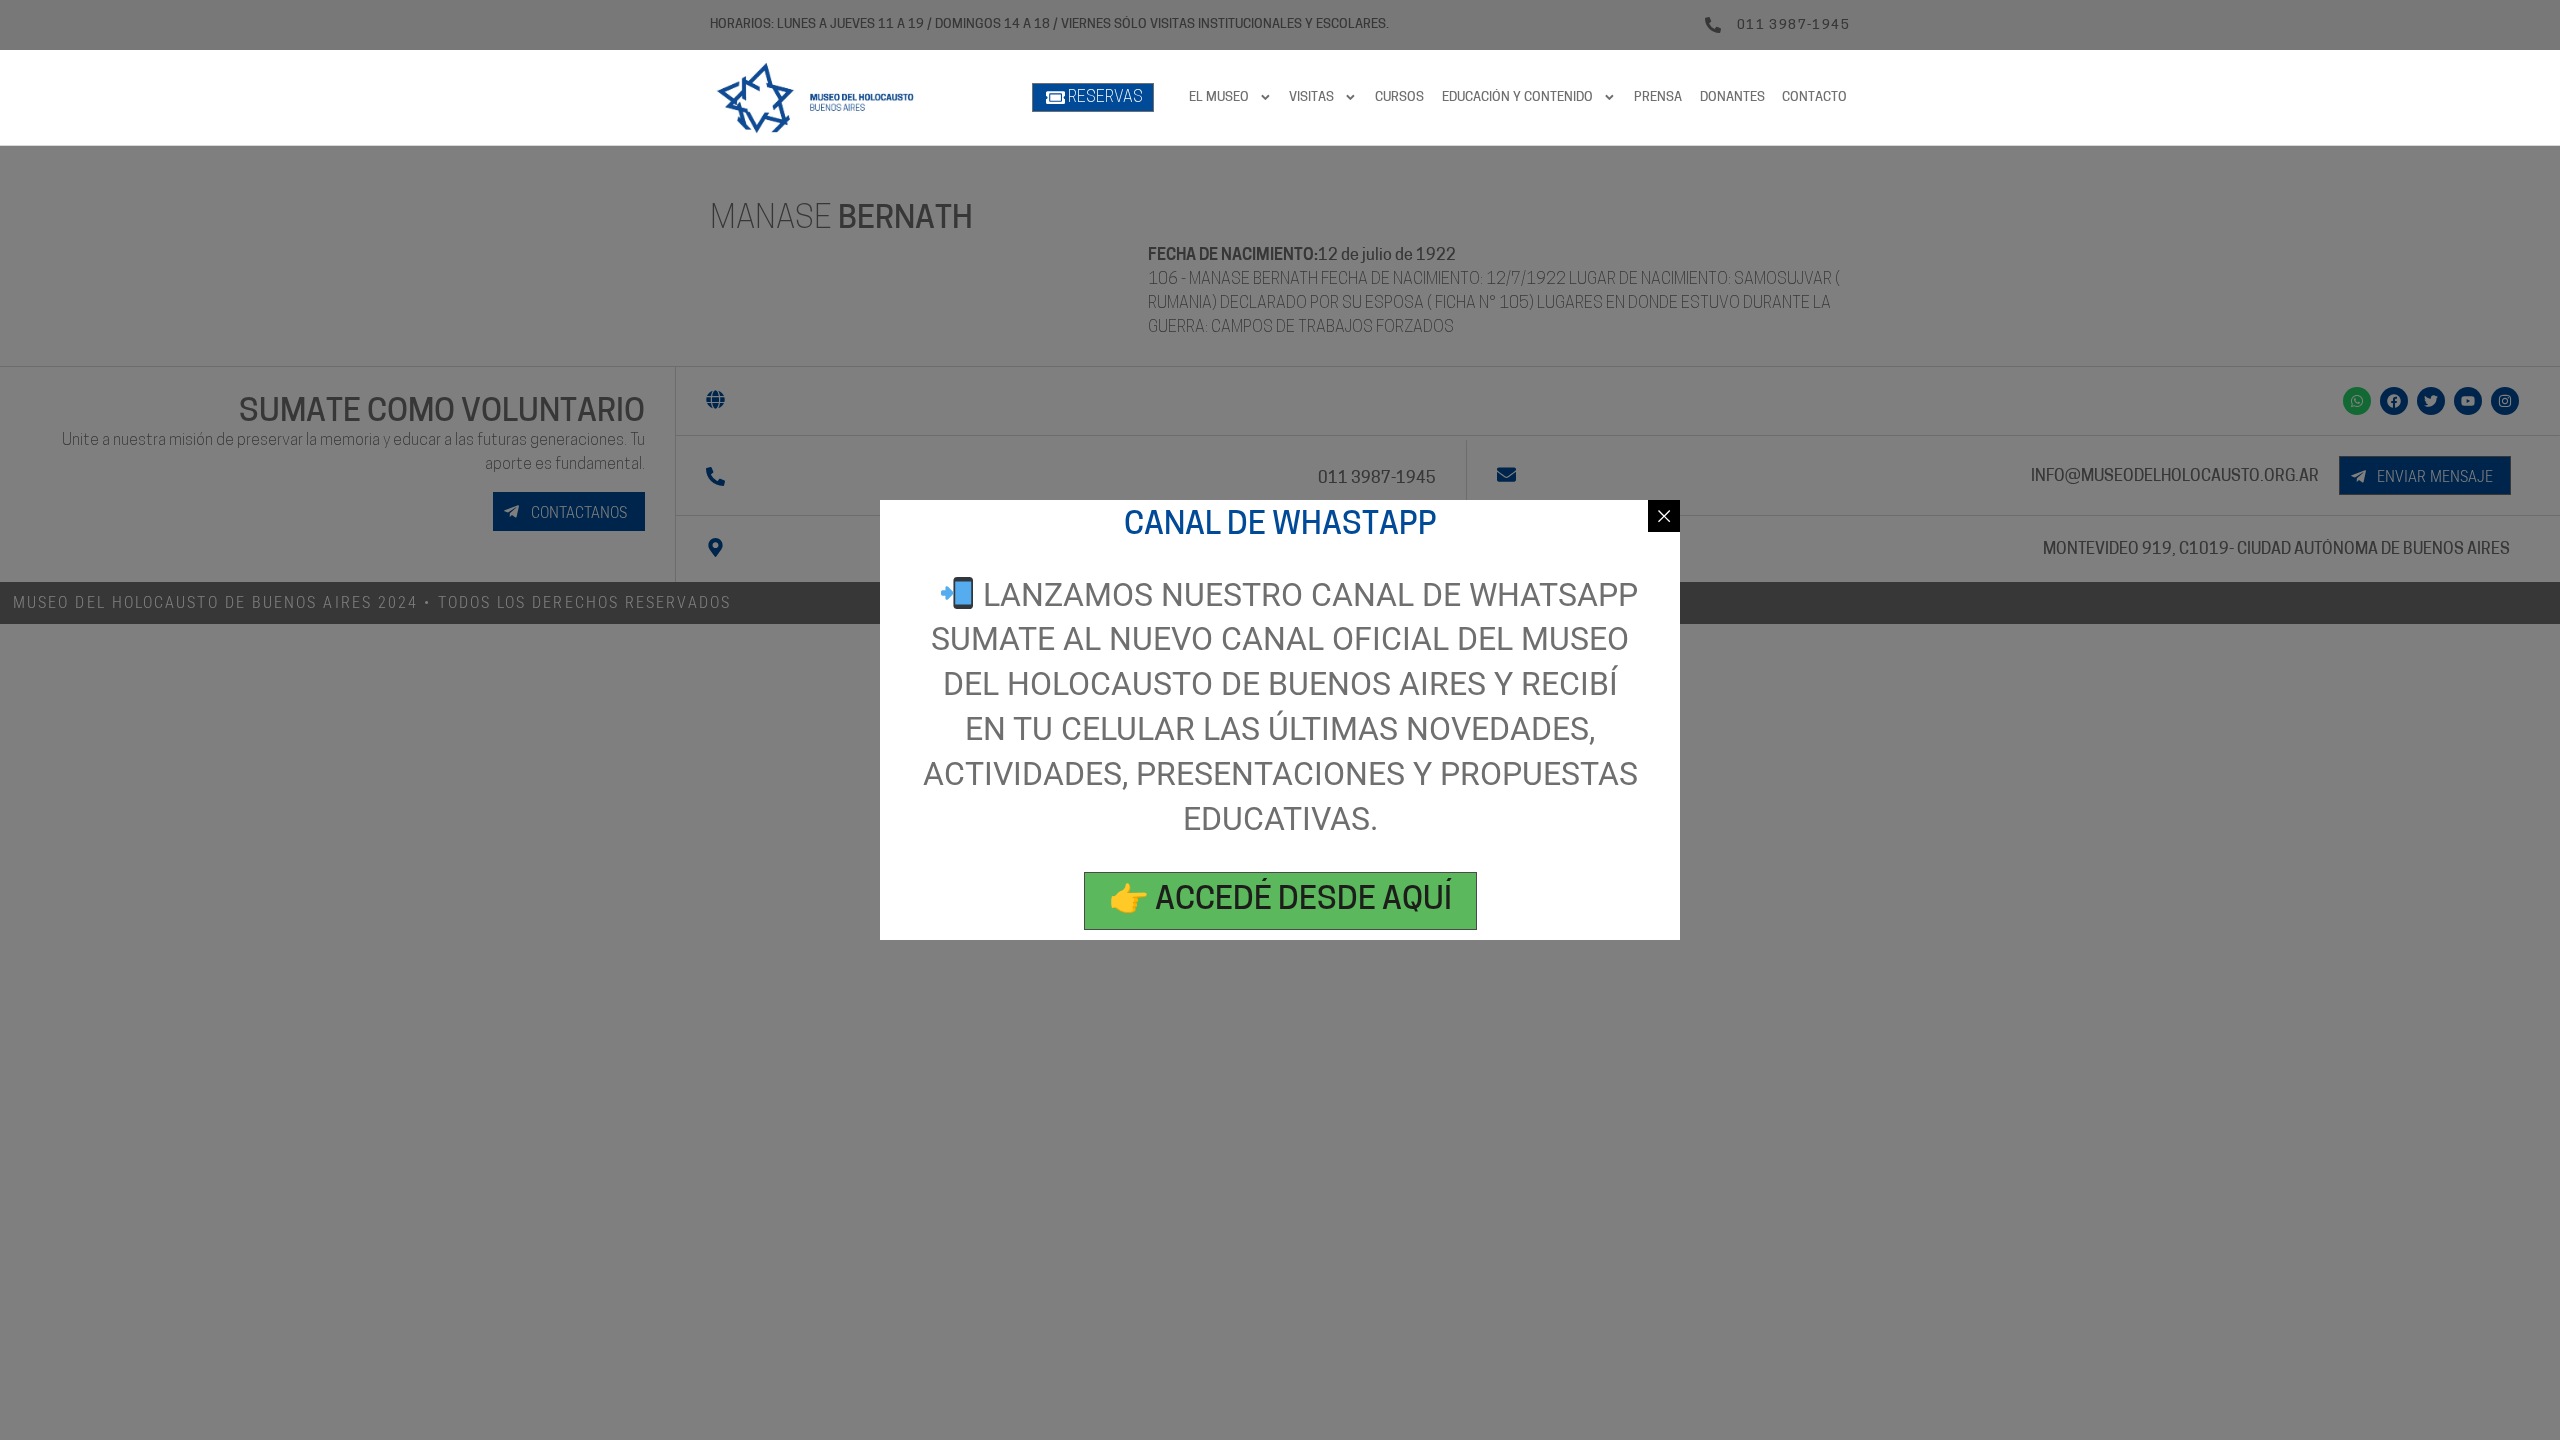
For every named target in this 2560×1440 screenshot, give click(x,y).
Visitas (1311, 97)
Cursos (1399, 97)
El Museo (1219, 97)
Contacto (1814, 97)
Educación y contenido (1517, 97)
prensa (1658, 97)
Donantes (1732, 97)
